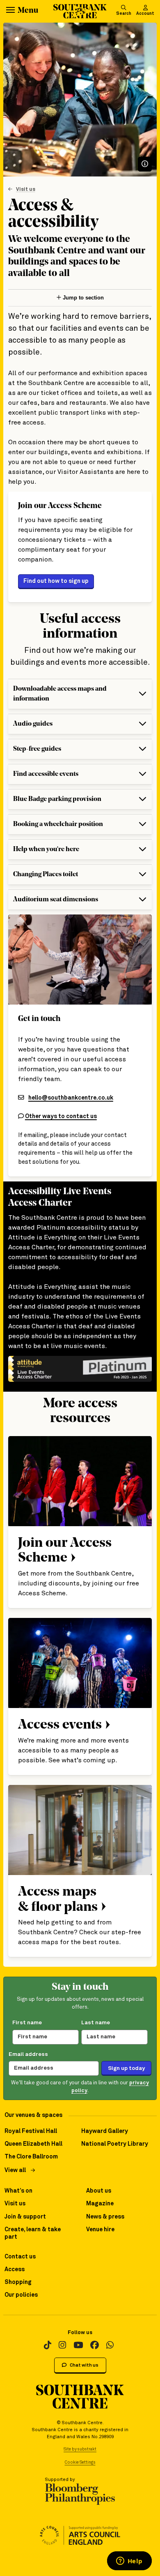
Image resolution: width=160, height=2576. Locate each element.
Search (124, 14)
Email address (28, 2054)
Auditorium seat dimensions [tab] (56, 900)
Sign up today (126, 2068)
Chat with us (84, 2365)
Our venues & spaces (33, 2115)
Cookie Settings (80, 2462)
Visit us (26, 189)
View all (15, 2170)
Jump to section (82, 298)
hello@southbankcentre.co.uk (71, 1098)
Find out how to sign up (56, 581)
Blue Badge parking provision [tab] (57, 799)
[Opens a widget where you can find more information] (129, 2562)
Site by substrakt (80, 2449)
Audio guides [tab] (33, 724)
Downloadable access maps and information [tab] (60, 694)
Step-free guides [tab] (37, 749)
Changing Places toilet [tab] (46, 875)
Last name (96, 2023)
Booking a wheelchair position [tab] (58, 824)
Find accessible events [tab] (46, 774)
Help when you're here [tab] (46, 849)
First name (27, 2023)
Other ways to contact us (61, 1116)
